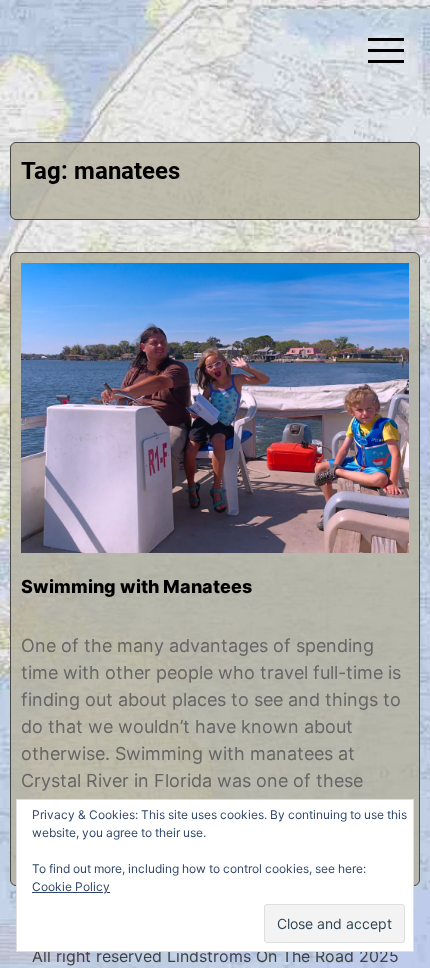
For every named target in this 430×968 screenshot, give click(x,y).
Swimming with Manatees (136, 586)
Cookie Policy (71, 886)
